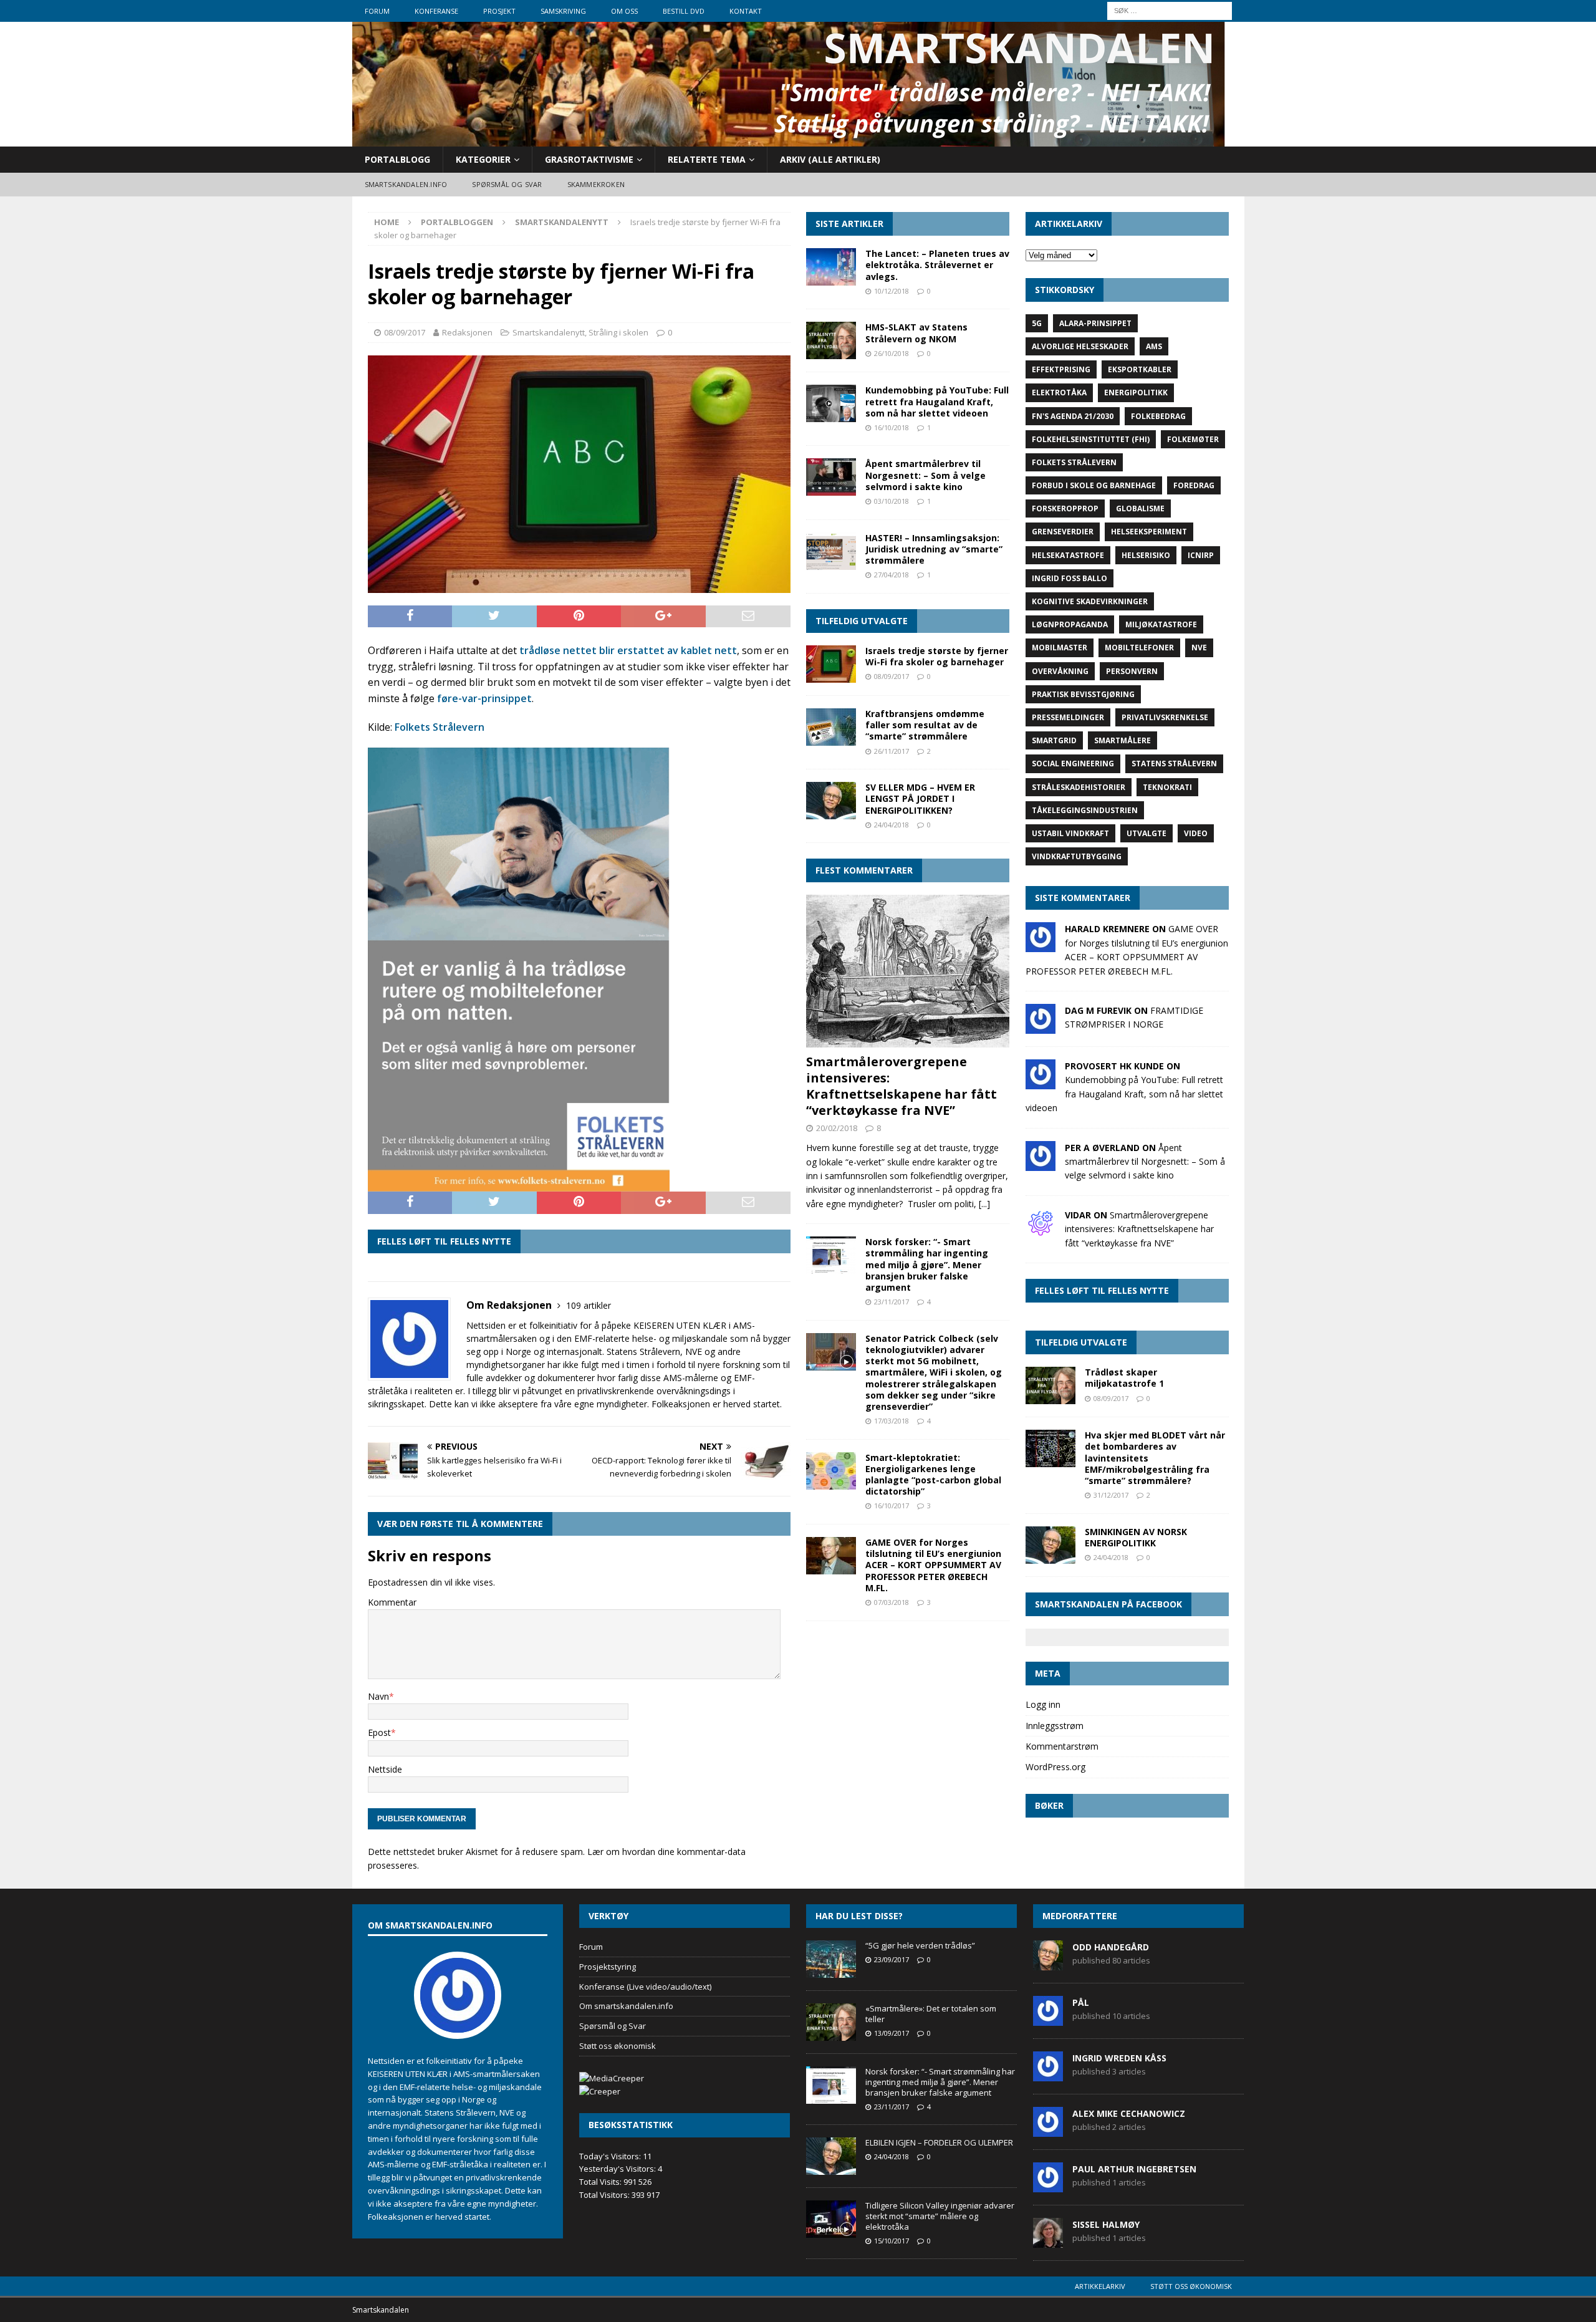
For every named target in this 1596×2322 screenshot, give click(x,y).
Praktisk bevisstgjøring (1083, 694)
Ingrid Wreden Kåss (1119, 2058)
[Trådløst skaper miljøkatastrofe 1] (1050, 1385)
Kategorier (483, 159)
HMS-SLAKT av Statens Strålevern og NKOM (916, 333)
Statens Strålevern (1174, 764)
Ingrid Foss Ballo (1070, 578)
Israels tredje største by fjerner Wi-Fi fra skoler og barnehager (937, 656)
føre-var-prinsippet (484, 698)
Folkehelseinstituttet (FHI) (1091, 439)
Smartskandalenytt (549, 332)
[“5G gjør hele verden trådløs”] (831, 1959)
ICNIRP (1201, 555)
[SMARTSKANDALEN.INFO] (789, 139)
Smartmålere (1122, 740)
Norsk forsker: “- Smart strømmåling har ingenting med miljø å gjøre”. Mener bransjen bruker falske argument (927, 1265)
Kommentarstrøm (1062, 1746)
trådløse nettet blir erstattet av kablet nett (628, 650)
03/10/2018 (892, 501)
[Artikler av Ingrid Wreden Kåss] (1048, 2074)
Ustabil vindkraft (1070, 833)
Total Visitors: (605, 2195)
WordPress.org (1055, 1767)
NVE (1199, 648)
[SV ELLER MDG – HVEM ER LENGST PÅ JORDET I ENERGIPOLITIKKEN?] (831, 801)
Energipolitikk (1136, 393)
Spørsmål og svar (507, 184)
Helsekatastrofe (1068, 555)
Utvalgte (1147, 833)
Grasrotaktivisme (589, 159)
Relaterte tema (707, 159)
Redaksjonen (467, 332)
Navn (378, 1696)
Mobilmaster (1060, 648)
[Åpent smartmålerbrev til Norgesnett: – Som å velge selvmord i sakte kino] (831, 477)
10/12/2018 (892, 291)
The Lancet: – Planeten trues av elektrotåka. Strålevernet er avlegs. (937, 265)
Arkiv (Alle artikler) (830, 159)
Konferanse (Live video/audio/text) (645, 1987)
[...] (984, 1204)
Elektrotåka (1059, 393)
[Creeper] (600, 2091)
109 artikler (589, 1305)
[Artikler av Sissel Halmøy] (1048, 2241)
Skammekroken (596, 184)
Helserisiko (1146, 555)
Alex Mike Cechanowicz (1129, 2113)
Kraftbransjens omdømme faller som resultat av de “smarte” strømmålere (925, 725)
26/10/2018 (892, 353)
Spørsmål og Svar (613, 2026)
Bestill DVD (684, 11)
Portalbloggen (457, 222)
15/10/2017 (892, 2241)
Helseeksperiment (1149, 532)
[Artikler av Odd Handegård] (1048, 1963)
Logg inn (1043, 1704)
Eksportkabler (1140, 369)
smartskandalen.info (406, 184)
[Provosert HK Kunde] (1041, 1082)
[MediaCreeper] (612, 2078)
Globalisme (1140, 508)
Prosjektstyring (608, 1967)
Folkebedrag (1158, 416)
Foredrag (1194, 485)
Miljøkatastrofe (1161, 624)
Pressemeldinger (1068, 717)
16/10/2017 (892, 1505)
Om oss (624, 11)
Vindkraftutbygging (1077, 856)
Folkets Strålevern (440, 727)
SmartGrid (1054, 740)
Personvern (1132, 671)
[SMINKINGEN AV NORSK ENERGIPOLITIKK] (1050, 1545)
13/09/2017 (892, 2033)
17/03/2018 (892, 1421)
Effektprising (1061, 369)
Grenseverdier (1063, 532)
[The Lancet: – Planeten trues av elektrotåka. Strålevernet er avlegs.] (831, 267)
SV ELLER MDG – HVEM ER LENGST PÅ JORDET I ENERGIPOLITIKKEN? (920, 798)
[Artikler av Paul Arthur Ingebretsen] (1048, 2185)
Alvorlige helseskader (1080, 346)
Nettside (385, 1769)
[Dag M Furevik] (1041, 1027)
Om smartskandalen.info (626, 2006)
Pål (1081, 2002)
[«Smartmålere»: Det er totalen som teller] (831, 2022)
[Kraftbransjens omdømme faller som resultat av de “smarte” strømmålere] (831, 727)
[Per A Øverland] (1041, 1163)
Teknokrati (1167, 787)
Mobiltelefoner (1139, 648)
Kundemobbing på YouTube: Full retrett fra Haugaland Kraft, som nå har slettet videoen (937, 401)
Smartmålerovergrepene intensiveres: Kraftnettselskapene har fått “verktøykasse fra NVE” (901, 1086)
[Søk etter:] (1170, 10)
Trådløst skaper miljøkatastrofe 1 (1124, 1378)
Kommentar (392, 1602)
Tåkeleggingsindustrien (1085, 810)
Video (1196, 833)
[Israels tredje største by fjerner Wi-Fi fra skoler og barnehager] (831, 664)
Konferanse (436, 11)
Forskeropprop (1065, 508)
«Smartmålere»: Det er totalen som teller (931, 2014)
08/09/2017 (405, 332)
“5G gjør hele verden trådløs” (920, 1945)
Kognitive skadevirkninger (1090, 601)
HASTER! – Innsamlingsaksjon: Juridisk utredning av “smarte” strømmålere (934, 549)
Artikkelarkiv (1100, 2286)
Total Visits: (601, 2182)
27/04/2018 (892, 575)
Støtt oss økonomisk (618, 2046)
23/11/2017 (892, 1302)
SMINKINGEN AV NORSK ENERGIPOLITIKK (1136, 1537)
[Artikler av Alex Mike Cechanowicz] (1048, 2130)
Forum (377, 11)
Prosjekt (499, 11)
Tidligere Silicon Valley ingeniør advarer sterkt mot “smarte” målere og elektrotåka (940, 2216)
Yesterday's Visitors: (618, 2169)
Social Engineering (1073, 764)
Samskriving (563, 11)
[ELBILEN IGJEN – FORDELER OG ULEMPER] (831, 2156)
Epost (379, 1732)
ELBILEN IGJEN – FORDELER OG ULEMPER (939, 2142)
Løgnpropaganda (1070, 624)
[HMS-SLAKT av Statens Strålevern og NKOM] (831, 340)
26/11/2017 (892, 751)
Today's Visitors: (611, 2156)
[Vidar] (1041, 1231)
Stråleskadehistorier (1079, 787)
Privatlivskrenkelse (1165, 717)
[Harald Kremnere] (1041, 945)
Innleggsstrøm (1055, 1726)
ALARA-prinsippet (1095, 323)
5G (1037, 323)
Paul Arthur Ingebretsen (1134, 2169)
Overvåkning (1060, 671)
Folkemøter (1193, 439)
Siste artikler (849, 224)
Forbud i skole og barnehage (1094, 485)
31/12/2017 (1111, 1495)
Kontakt (746, 11)
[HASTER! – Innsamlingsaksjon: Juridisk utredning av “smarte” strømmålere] (831, 551)
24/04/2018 (892, 825)
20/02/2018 (837, 1128)
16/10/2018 (892, 427)
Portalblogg (397, 159)
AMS (1154, 346)
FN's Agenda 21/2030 (1073, 416)
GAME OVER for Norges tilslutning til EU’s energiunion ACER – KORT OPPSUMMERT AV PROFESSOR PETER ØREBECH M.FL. (933, 1565)
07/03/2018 (892, 1602)
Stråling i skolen (618, 332)
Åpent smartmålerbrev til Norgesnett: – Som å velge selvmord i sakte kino (925, 475)
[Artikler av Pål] (1048, 2019)
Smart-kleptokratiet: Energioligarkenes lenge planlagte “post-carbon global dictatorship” (933, 1475)
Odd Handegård (1111, 1947)
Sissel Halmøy (1106, 2224)
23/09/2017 (892, 1959)
